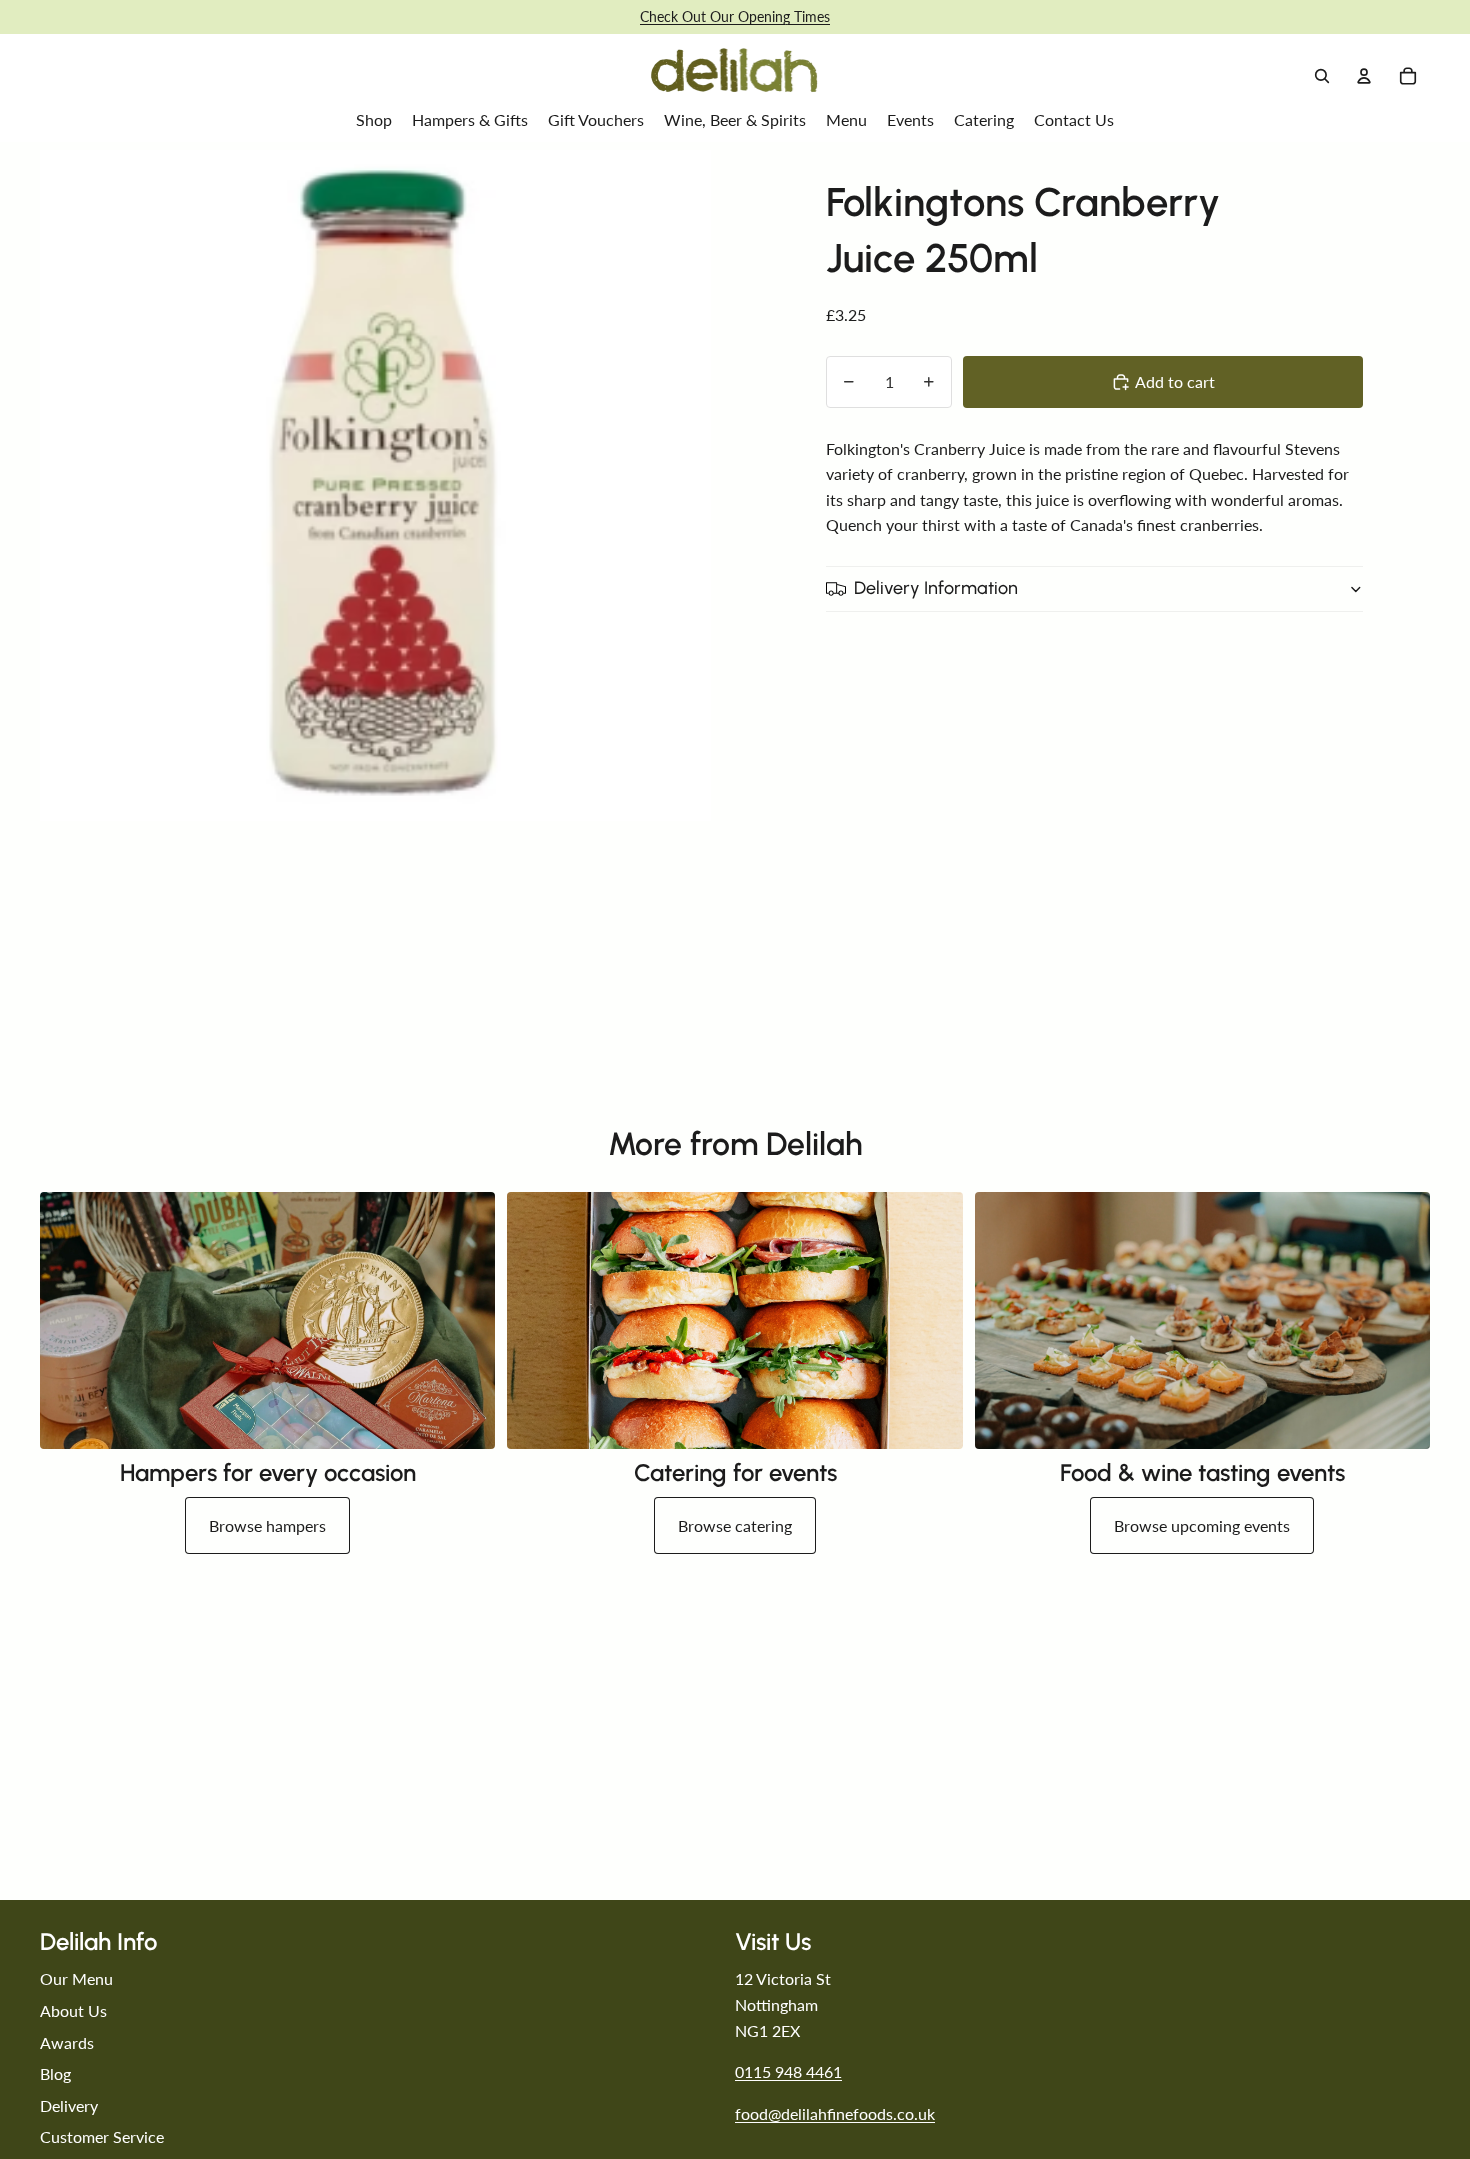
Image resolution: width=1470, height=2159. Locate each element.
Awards (67, 2042)
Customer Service (102, 2136)
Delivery (69, 2105)
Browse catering (735, 1525)
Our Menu (76, 1978)
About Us (73, 2010)
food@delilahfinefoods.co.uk (835, 2113)
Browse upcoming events (1202, 1525)
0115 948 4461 (788, 2071)
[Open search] (1322, 76)
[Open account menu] (1364, 76)
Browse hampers (267, 1525)
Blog (55, 2073)
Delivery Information (936, 588)
